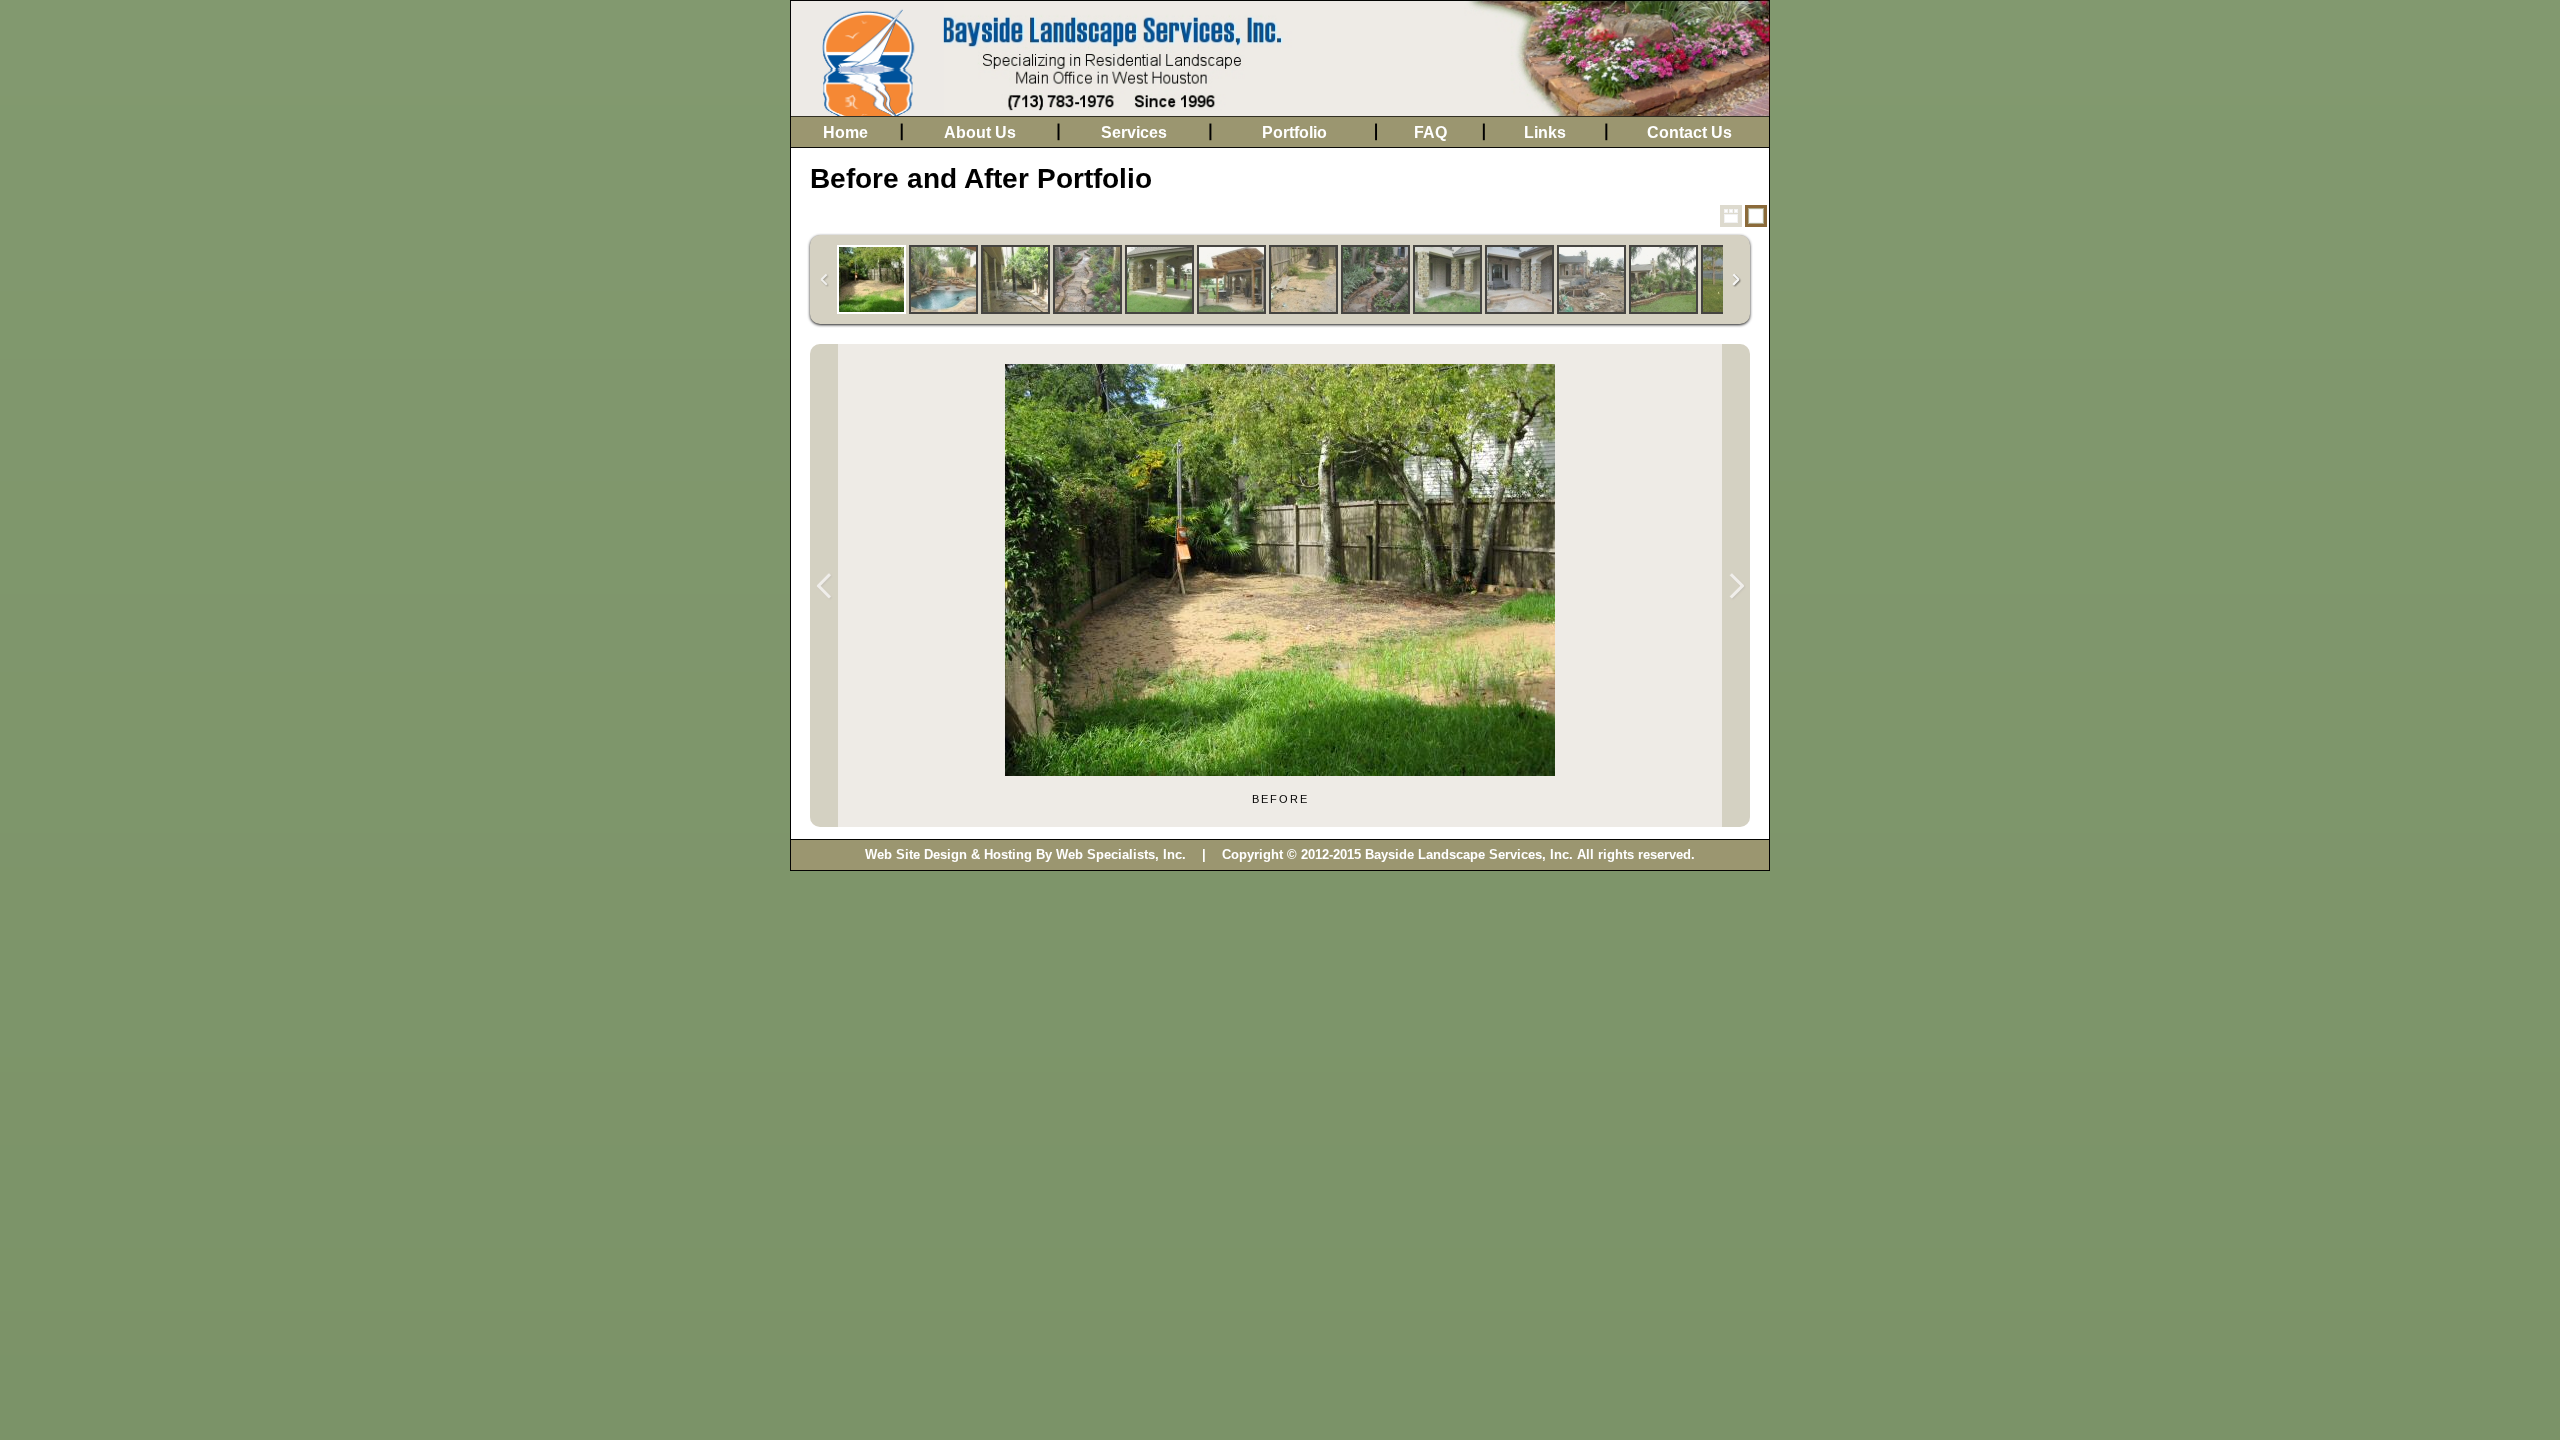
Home (845, 132)
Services (1134, 132)
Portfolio (1294, 132)
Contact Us (1689, 132)
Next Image (1736, 585)
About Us (980, 132)
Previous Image (824, 585)
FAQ (1430, 132)
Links (1545, 132)
